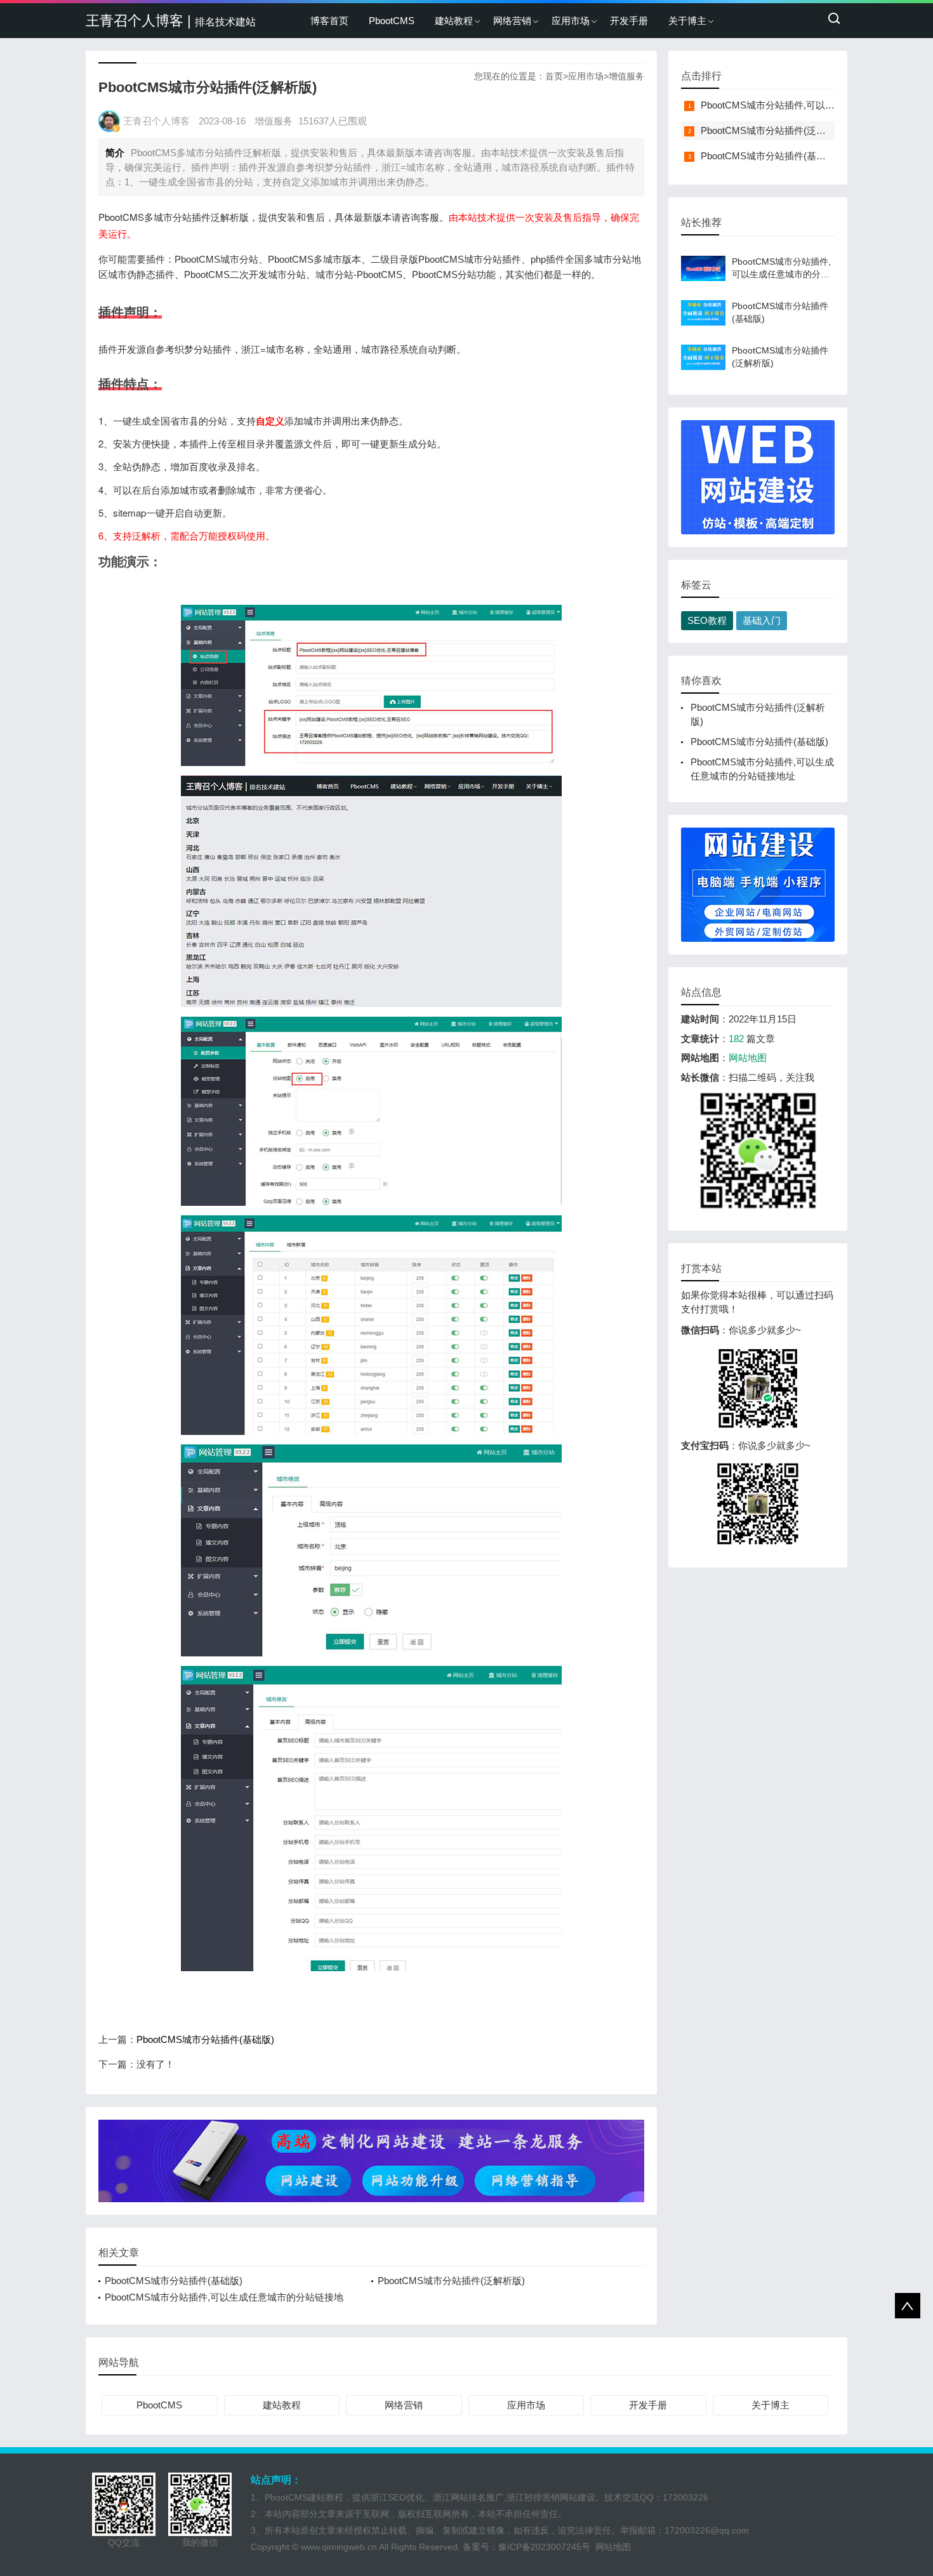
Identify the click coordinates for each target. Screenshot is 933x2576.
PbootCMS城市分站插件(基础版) (205, 2039)
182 (736, 1039)
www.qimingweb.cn (339, 2547)
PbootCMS (392, 21)
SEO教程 (707, 620)
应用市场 (571, 21)
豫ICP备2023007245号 (547, 2547)
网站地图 (748, 1058)
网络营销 (512, 21)
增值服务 (626, 76)
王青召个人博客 (156, 121)
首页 (554, 76)
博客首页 (329, 21)
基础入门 (762, 620)
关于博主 (687, 21)
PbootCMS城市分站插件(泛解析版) (451, 2281)
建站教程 (454, 21)
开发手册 (629, 21)
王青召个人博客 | (171, 21)
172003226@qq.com (707, 2530)
